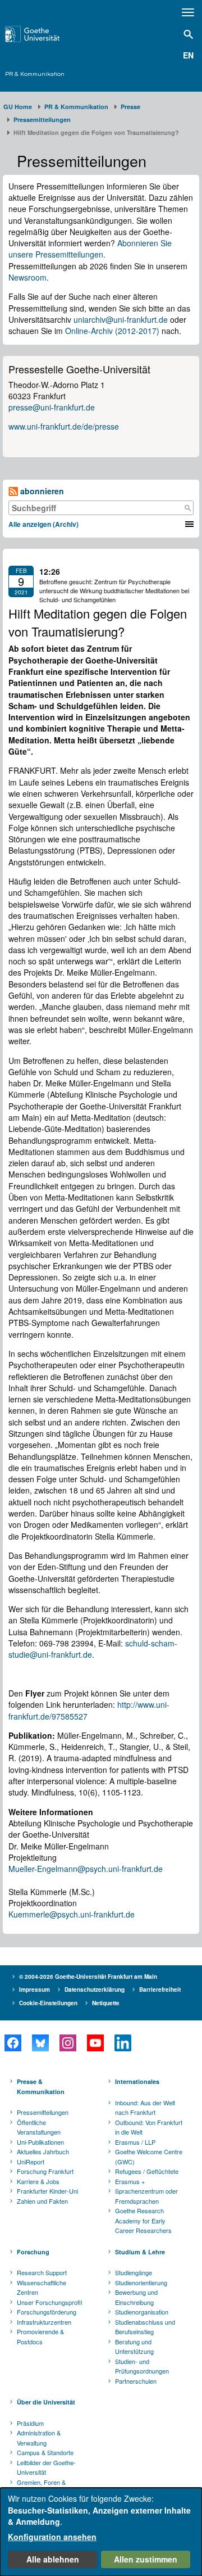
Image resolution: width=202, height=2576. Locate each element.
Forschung (33, 2252)
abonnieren (41, 491)
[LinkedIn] (123, 2043)
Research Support (42, 2272)
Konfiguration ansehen (52, 2537)
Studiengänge (134, 2272)
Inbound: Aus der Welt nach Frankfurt (145, 2108)
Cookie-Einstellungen (48, 2003)
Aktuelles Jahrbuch (43, 2151)
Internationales (137, 2081)
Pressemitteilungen (43, 2112)
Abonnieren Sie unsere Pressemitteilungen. (90, 249)
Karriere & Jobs (38, 2181)
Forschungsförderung (47, 2312)
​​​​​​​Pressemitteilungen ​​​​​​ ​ (44, 119)
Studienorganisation (142, 2312)
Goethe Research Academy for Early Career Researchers (143, 2220)
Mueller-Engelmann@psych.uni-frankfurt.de (86, 1869)
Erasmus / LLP (135, 2142)
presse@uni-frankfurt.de (52, 407)
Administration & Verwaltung (39, 2438)
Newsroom (27, 277)
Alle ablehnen (53, 2559)
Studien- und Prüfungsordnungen (142, 2366)
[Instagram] (68, 2043)
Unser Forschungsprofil (49, 2302)
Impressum (35, 1989)
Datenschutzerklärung (95, 1989)
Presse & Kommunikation (41, 2086)
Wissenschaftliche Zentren (42, 2288)
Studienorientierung (141, 2282)
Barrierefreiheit (160, 1989)
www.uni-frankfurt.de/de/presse (64, 426)
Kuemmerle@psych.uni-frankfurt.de (72, 1914)
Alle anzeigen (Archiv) (43, 524)
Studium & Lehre (140, 2252)
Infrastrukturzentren (44, 2322)
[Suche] (187, 508)
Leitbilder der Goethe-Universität (46, 2467)
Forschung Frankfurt (45, 2171)
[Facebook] (13, 2043)
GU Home (18, 107)
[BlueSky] (40, 2043)
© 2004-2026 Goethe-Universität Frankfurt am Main (88, 1977)
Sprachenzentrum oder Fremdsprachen (146, 2196)
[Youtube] (95, 2043)
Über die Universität (46, 2402)
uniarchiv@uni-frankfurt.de (121, 319)
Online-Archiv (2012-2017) (112, 331)
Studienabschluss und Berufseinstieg (145, 2327)
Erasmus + (130, 2181)
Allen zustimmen (146, 2559)
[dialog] (101, 2532)
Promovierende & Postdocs (40, 2336)
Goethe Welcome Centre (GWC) (149, 2157)
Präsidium (30, 2423)
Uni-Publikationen (40, 2142)
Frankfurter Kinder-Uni (47, 2191)
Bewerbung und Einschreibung (136, 2297)
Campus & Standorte (45, 2452)
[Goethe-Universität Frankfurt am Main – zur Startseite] (45, 34)
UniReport (31, 2162)
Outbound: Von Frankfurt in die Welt (149, 2127)
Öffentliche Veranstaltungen (39, 2127)
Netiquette (106, 2003)
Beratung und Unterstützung (134, 2347)
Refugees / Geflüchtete (147, 2171)
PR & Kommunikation (35, 74)
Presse (130, 107)
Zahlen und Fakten (42, 2201)
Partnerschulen (136, 2381)
